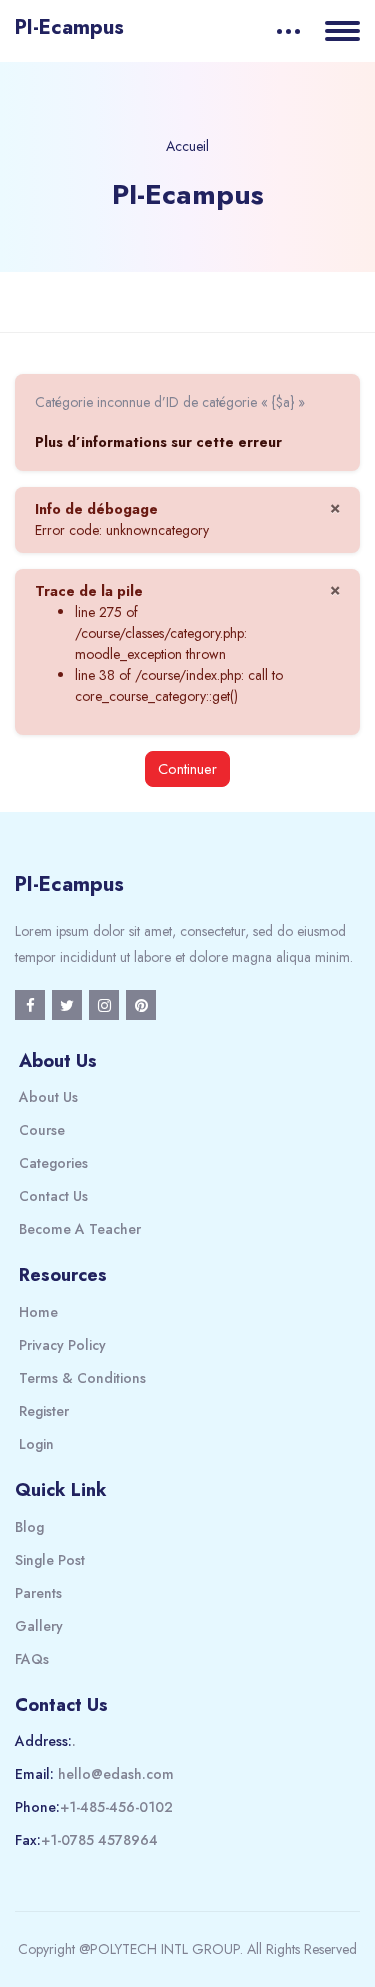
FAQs (32, 1659)
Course (42, 1130)
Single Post (50, 1560)
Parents (38, 1593)
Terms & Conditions (82, 1378)
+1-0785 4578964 (99, 1840)
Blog (29, 1527)
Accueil (187, 146)
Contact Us (53, 1196)
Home (38, 1312)
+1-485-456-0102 (116, 1807)
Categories (53, 1163)
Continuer (187, 768)
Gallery (39, 1626)
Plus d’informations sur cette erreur (158, 442)
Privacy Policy (62, 1345)
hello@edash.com (116, 1774)
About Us (48, 1097)
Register (44, 1411)
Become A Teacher (80, 1229)
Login (36, 1444)
